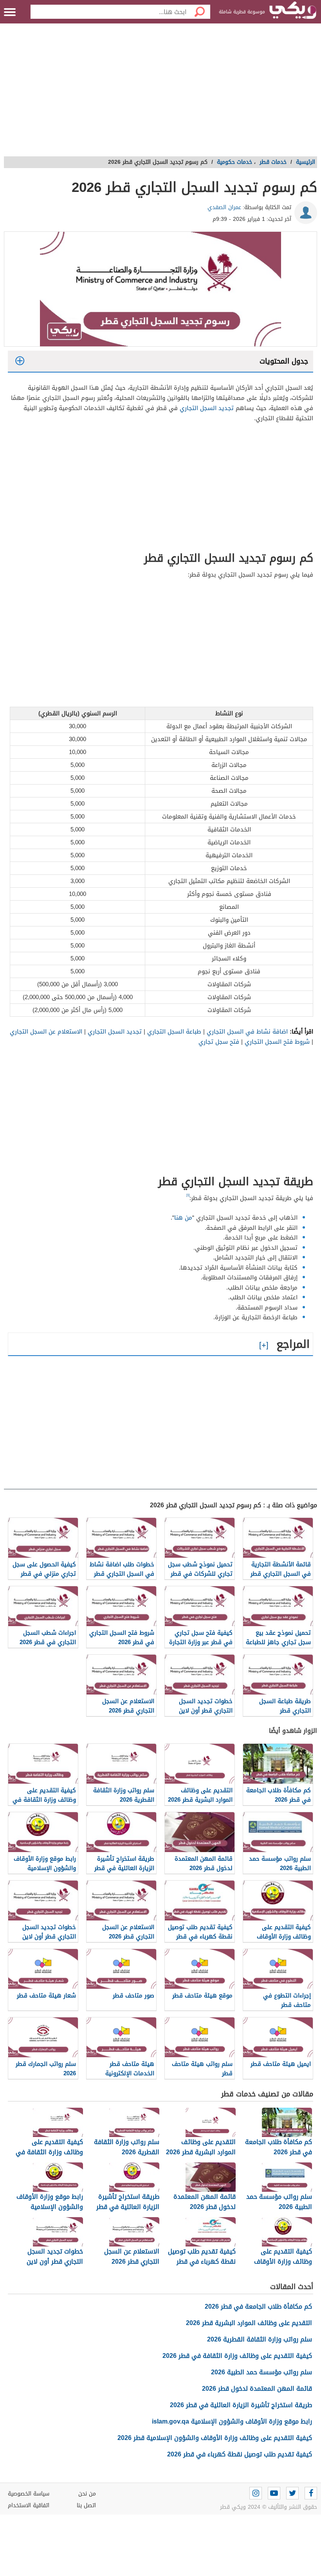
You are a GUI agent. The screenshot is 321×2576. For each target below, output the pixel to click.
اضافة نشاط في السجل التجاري (247, 1032)
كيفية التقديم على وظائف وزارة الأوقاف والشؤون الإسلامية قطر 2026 (215, 2438)
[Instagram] (256, 2493)
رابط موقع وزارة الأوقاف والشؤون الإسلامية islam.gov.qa (232, 2421)
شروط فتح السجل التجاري (277, 1042)
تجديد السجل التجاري (207, 408)
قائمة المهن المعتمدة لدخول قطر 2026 (257, 2389)
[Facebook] (311, 2493)
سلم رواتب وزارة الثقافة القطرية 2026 (260, 2339)
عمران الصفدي (224, 207)
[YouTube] (274, 2493)
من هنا (183, 1218)
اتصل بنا (86, 2505)
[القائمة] (10, 12)
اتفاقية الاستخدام (29, 2505)
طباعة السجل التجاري (174, 1032)
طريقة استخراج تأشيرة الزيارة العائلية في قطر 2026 (241, 2405)
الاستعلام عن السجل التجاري (46, 1032)
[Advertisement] (160, 94)
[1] (188, 1195)
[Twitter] (292, 2493)
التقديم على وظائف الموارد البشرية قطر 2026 (249, 2323)
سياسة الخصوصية (29, 2494)
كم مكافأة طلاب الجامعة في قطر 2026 (258, 2306)
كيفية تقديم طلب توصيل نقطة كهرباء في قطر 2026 (240, 2454)
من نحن (87, 2494)
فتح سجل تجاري (219, 1042)
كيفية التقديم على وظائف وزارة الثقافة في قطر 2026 (237, 2356)
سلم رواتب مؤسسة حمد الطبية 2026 (261, 2372)
